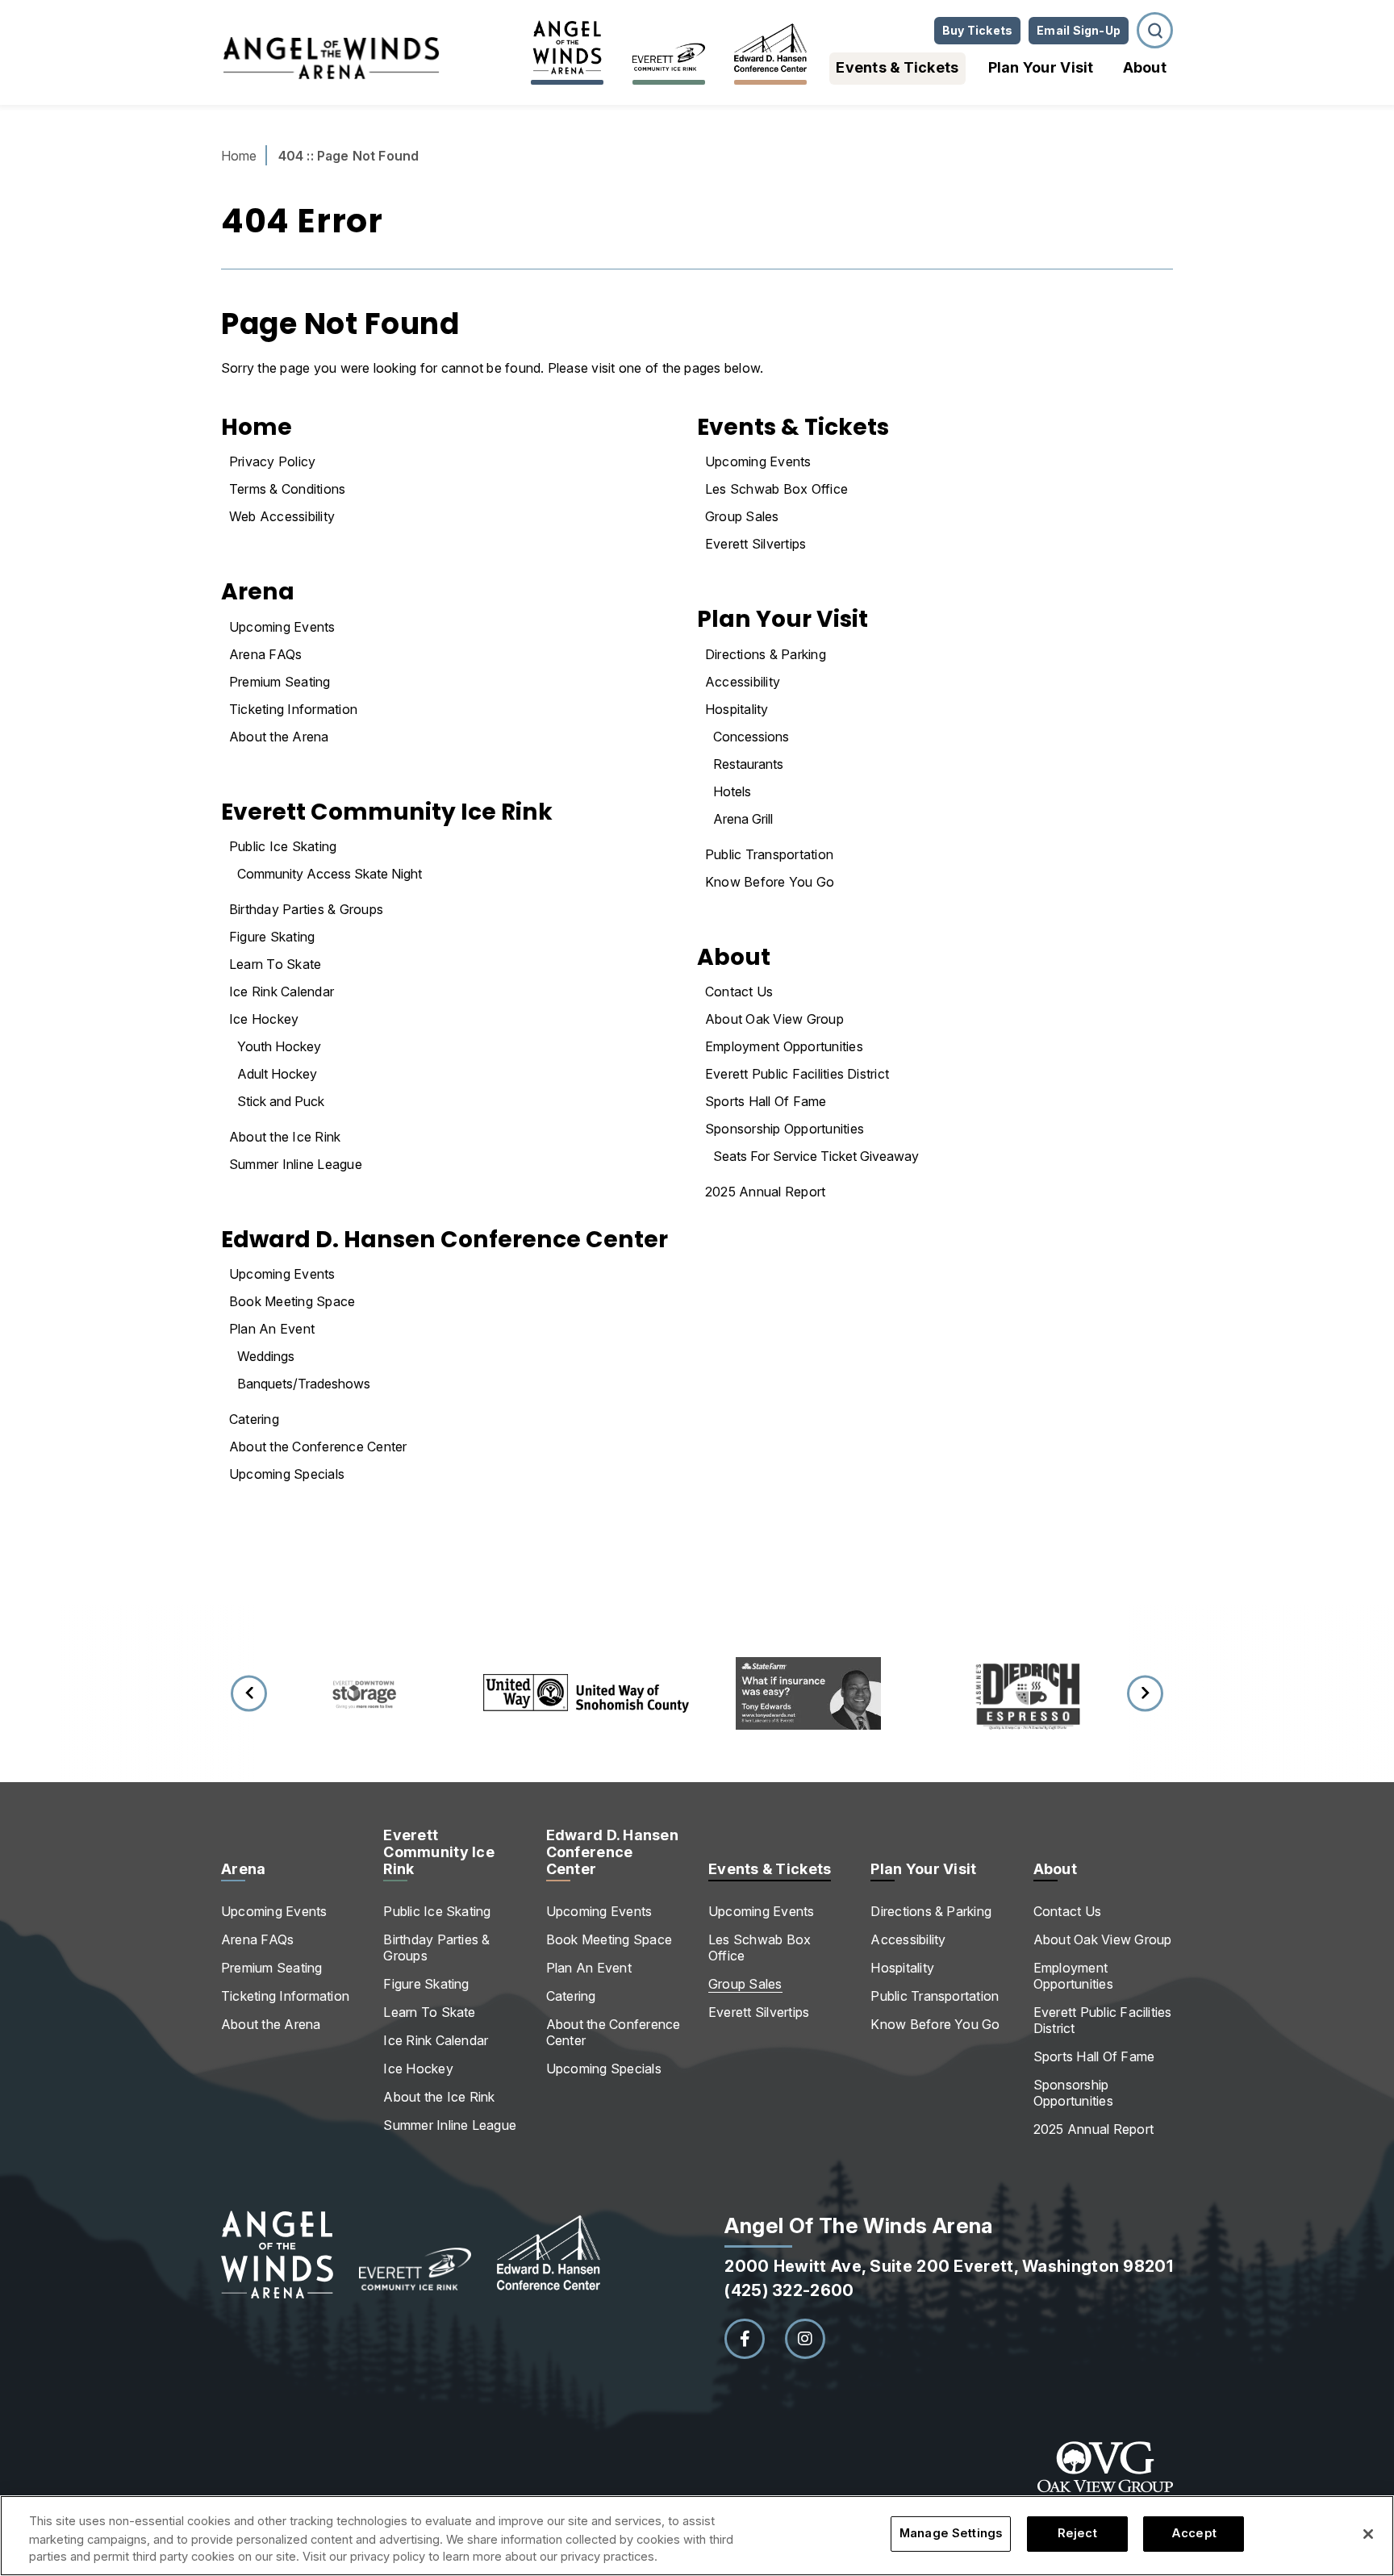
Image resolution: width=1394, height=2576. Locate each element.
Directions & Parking (766, 654)
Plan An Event (272, 1329)
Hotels (732, 791)
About (1145, 67)
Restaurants (748, 764)
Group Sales (742, 516)
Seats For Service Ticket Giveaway (816, 1156)
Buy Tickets (977, 30)
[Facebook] (745, 2339)
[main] (697, 875)
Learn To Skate (275, 964)
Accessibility (743, 682)
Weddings (266, 1356)
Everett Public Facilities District (797, 1074)
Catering (254, 1419)
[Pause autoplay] (1148, 1627)
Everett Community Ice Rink (387, 812)
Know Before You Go (770, 882)
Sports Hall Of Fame (766, 1101)
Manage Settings (951, 2534)
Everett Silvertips (755, 544)
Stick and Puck (281, 1101)
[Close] (1368, 2534)
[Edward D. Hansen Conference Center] (770, 48)
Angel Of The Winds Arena (331, 58)
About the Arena (279, 737)
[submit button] (1155, 30)
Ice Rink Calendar (282, 992)
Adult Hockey (277, 1074)
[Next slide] (1145, 1693)
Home (239, 156)
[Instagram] (805, 2339)
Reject (1077, 2534)
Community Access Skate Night (330, 874)
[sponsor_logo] (364, 1693)
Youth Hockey (279, 1046)
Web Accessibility (282, 516)
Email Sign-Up (1079, 30)
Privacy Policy (272, 461)
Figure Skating (272, 937)
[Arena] (567, 48)
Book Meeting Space (292, 1301)
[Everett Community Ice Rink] (669, 48)
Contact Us (739, 992)
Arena (258, 591)
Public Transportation (769, 854)
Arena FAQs (265, 654)
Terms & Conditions (287, 489)
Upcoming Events (282, 627)
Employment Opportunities (784, 1046)
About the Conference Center (318, 1447)
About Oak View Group (774, 1019)
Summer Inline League (296, 1164)
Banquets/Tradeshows (304, 1384)
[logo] (415, 2255)
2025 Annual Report (765, 1192)
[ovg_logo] (1105, 2488)
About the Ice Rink (285, 1137)
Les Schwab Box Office (776, 489)
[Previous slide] (249, 1693)
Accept (1194, 2534)
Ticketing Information (293, 709)
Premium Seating (280, 682)
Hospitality (737, 709)
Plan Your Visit (1041, 67)
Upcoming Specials (287, 1474)
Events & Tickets (897, 67)
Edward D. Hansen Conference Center (444, 1239)
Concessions (751, 737)
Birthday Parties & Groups (306, 909)
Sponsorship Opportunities (785, 1129)
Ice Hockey (264, 1019)
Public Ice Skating (283, 846)
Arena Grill (743, 819)
